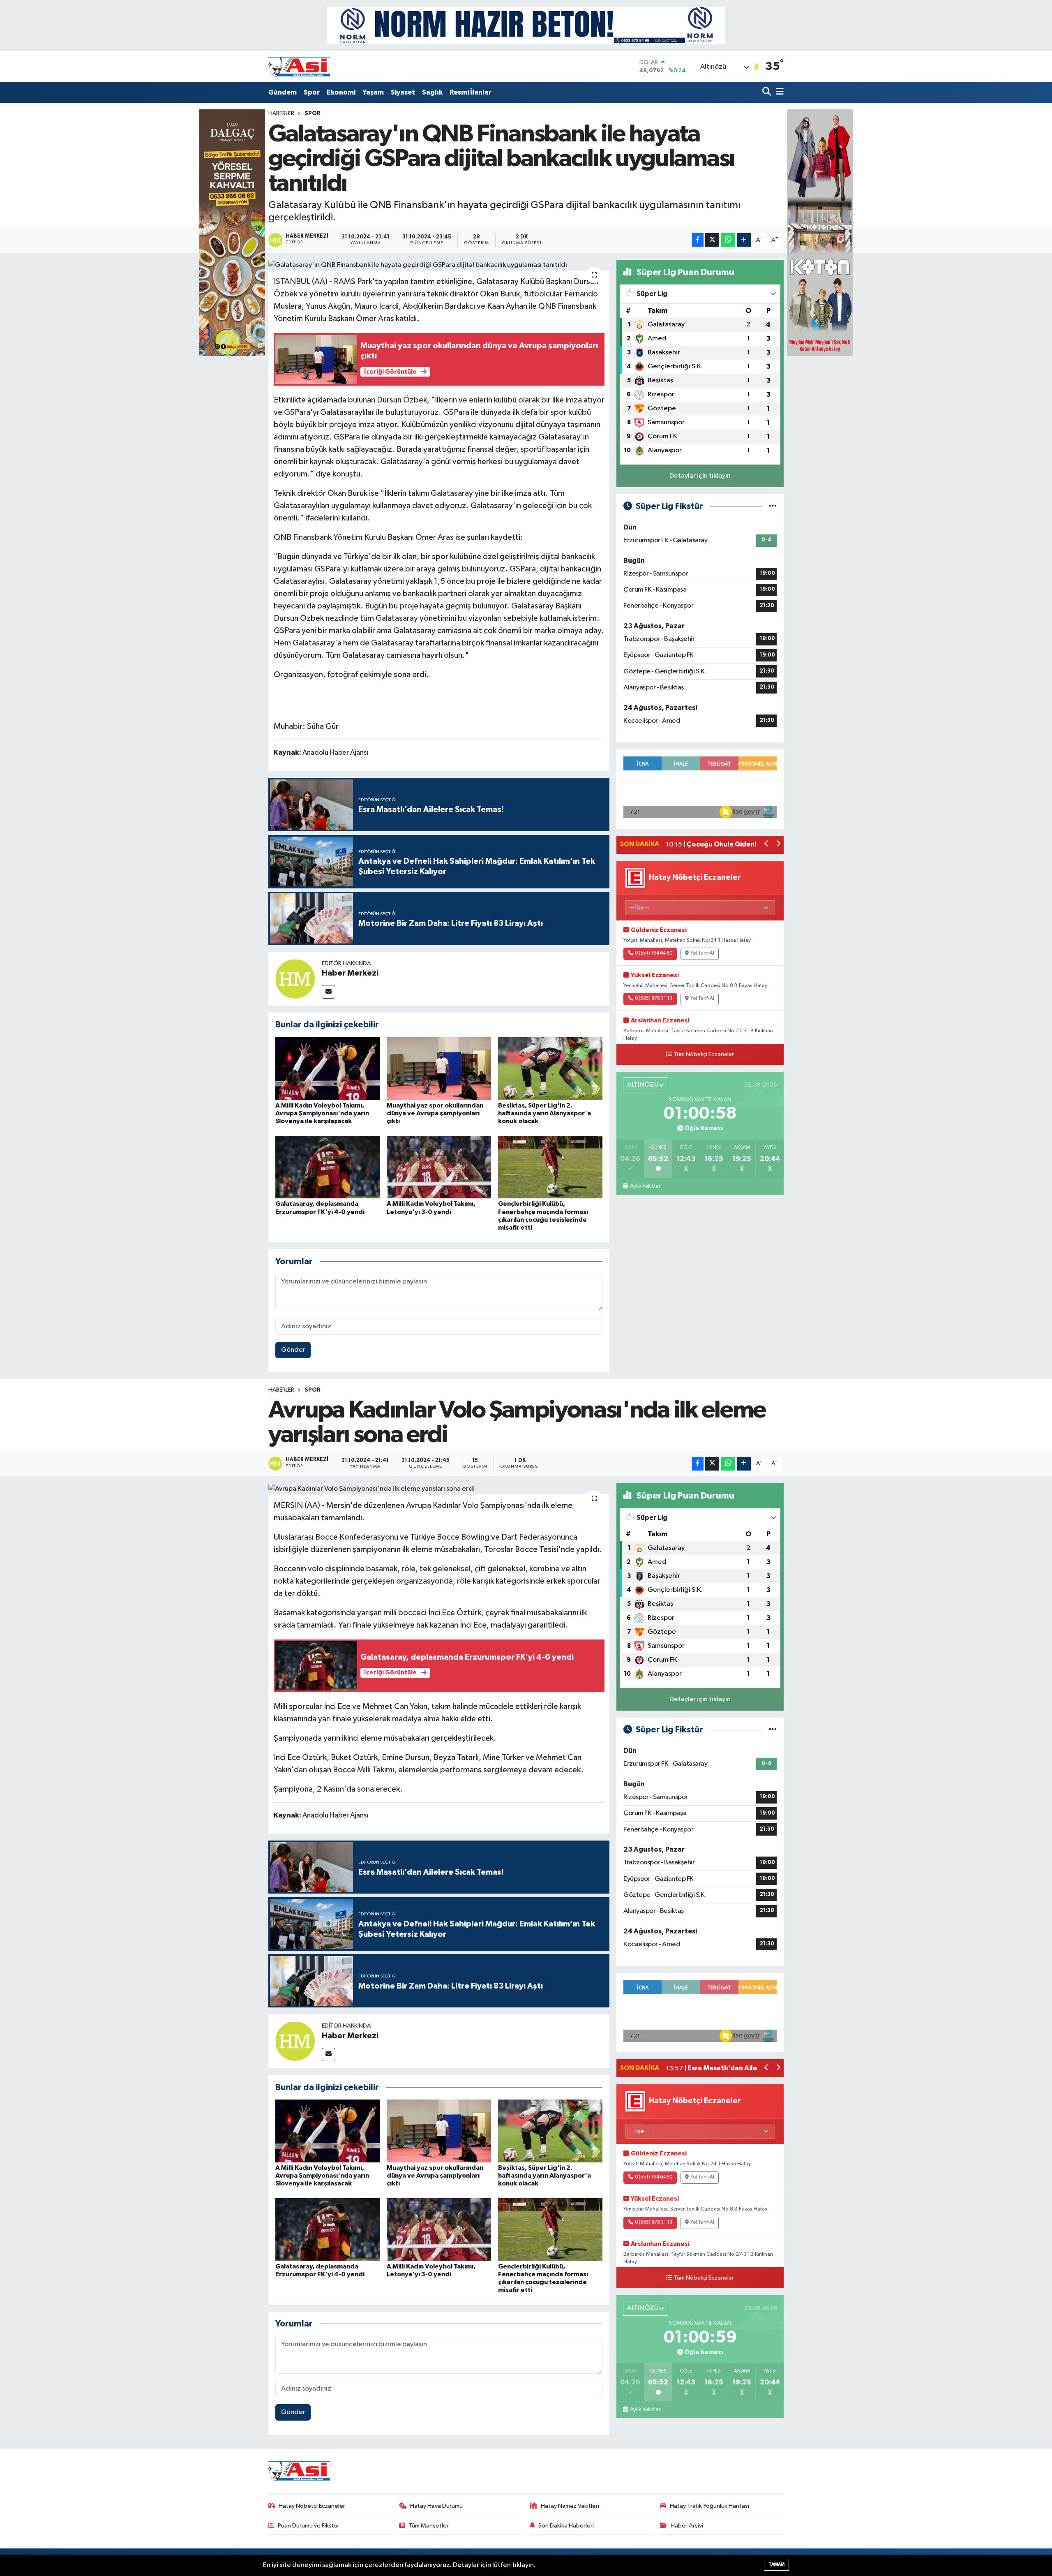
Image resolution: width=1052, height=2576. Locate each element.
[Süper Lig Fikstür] (773, 506)
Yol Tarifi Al (702, 953)
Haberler (281, 113)
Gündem (283, 92)
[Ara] (767, 92)
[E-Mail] (329, 992)
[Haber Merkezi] (295, 979)
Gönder (293, 1350)
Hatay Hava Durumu (436, 2506)
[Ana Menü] (778, 92)
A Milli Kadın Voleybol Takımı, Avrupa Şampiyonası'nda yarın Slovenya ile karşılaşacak (322, 1113)
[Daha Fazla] (744, 240)
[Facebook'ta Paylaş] (698, 240)
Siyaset (403, 92)
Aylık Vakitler (645, 1186)
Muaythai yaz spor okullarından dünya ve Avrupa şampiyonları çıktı (435, 1113)
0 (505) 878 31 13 (654, 999)
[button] (767, 845)
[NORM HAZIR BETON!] (526, 25)
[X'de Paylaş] (712, 240)
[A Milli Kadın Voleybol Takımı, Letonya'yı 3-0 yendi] (439, 1167)
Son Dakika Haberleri (566, 2526)
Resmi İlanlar (471, 92)
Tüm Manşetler (429, 2526)
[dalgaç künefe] (232, 232)
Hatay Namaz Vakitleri (570, 2506)
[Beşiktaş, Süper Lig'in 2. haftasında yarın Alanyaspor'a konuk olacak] (550, 1068)
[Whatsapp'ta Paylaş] (728, 240)
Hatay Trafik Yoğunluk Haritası (709, 2506)
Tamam (776, 2564)
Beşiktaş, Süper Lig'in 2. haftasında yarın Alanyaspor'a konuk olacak (544, 1113)
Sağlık (432, 92)
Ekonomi (341, 92)
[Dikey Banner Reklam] (820, 232)
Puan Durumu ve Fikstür (309, 2526)
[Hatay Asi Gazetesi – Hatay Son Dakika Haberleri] (299, 66)
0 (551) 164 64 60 (654, 953)
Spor (312, 92)
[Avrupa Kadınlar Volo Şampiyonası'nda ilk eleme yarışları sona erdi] (439, 1489)
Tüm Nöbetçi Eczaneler (704, 1054)
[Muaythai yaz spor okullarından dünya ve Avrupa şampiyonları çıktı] (439, 1068)
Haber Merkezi (350, 973)
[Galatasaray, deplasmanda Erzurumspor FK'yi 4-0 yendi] (328, 1167)
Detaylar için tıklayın (700, 476)
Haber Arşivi (687, 2526)
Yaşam (373, 92)
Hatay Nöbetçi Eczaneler (312, 2506)
